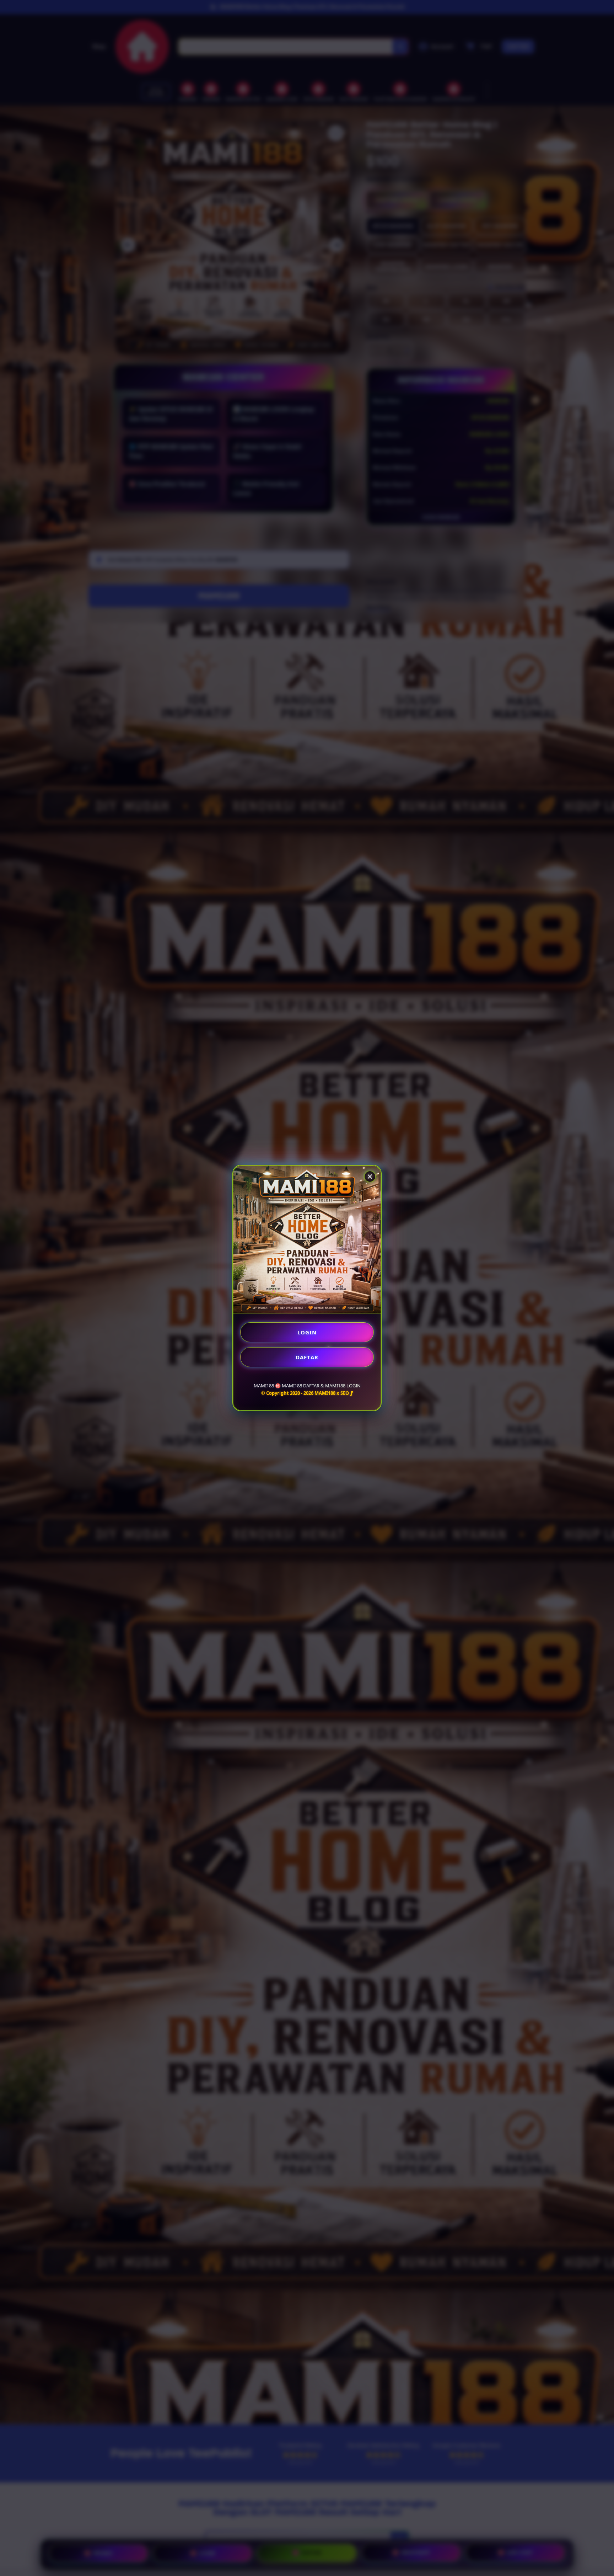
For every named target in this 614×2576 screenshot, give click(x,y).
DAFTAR (307, 1357)
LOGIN (307, 1332)
